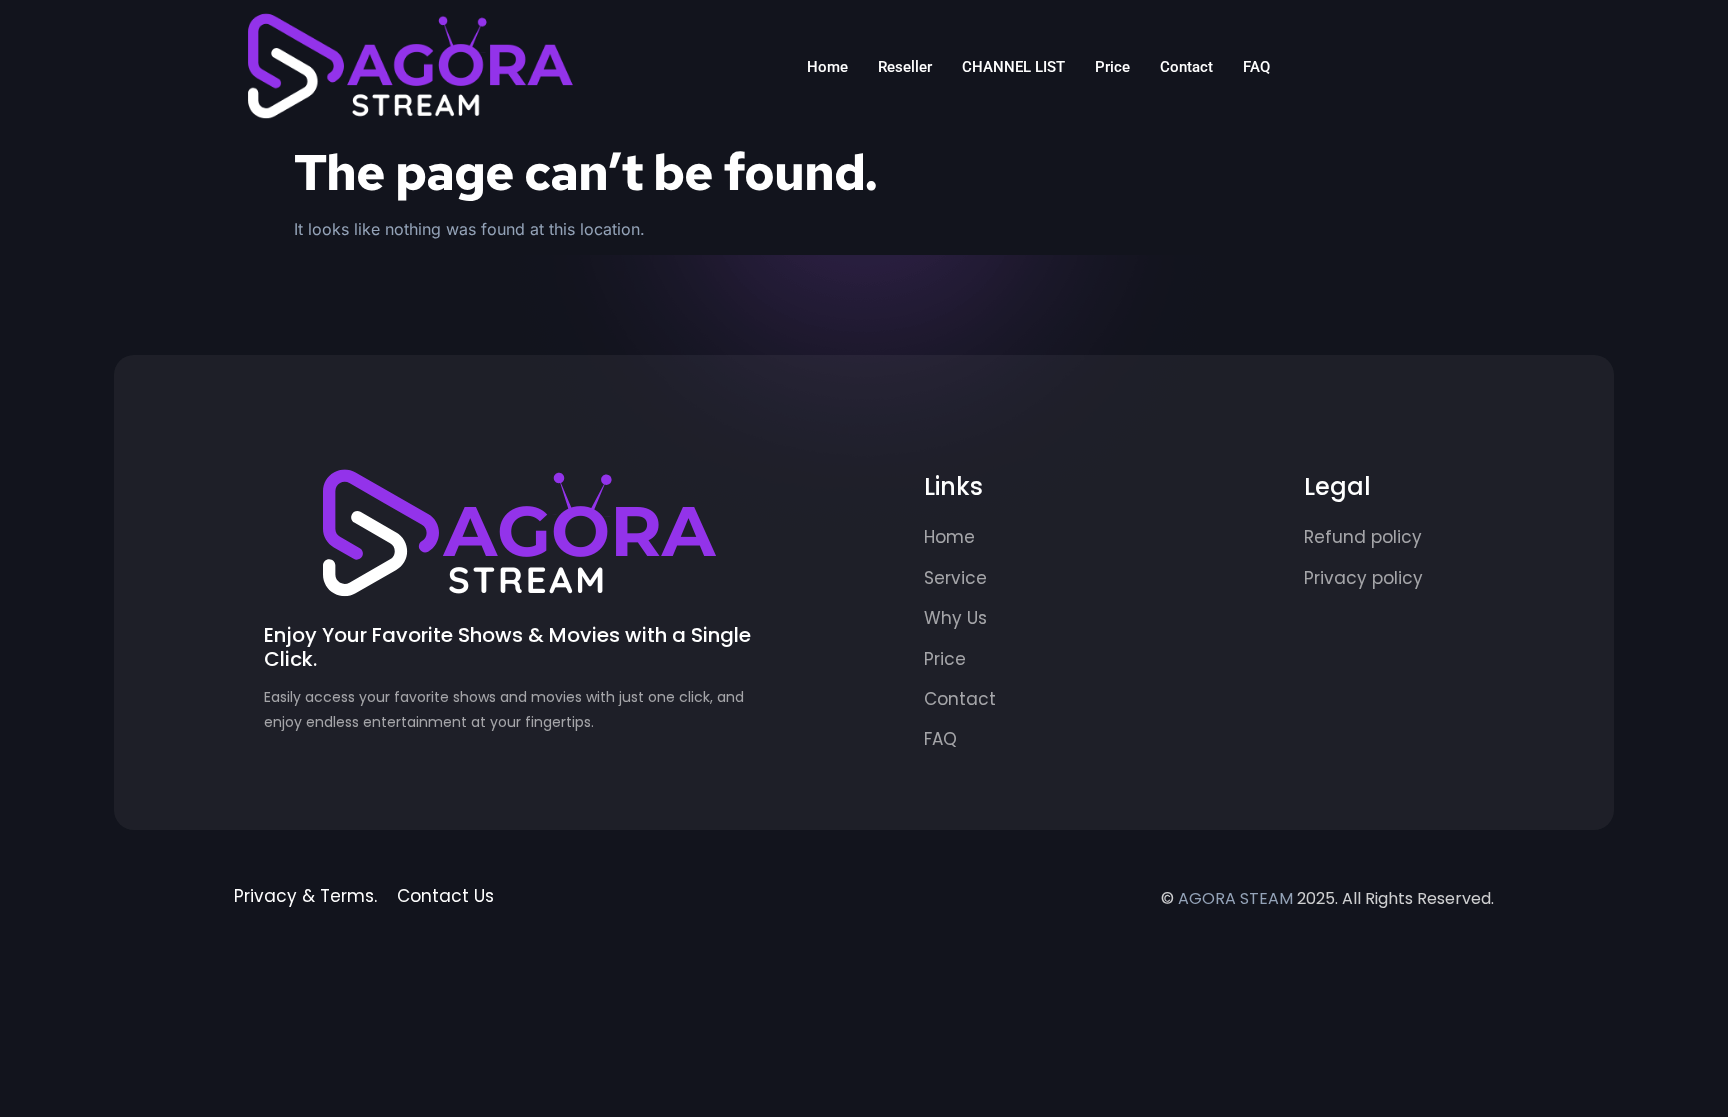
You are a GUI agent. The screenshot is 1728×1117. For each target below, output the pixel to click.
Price (1112, 67)
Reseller (905, 67)
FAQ (1256, 67)
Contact (1186, 67)
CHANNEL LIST (1013, 67)
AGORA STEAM (1235, 898)
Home (827, 67)
